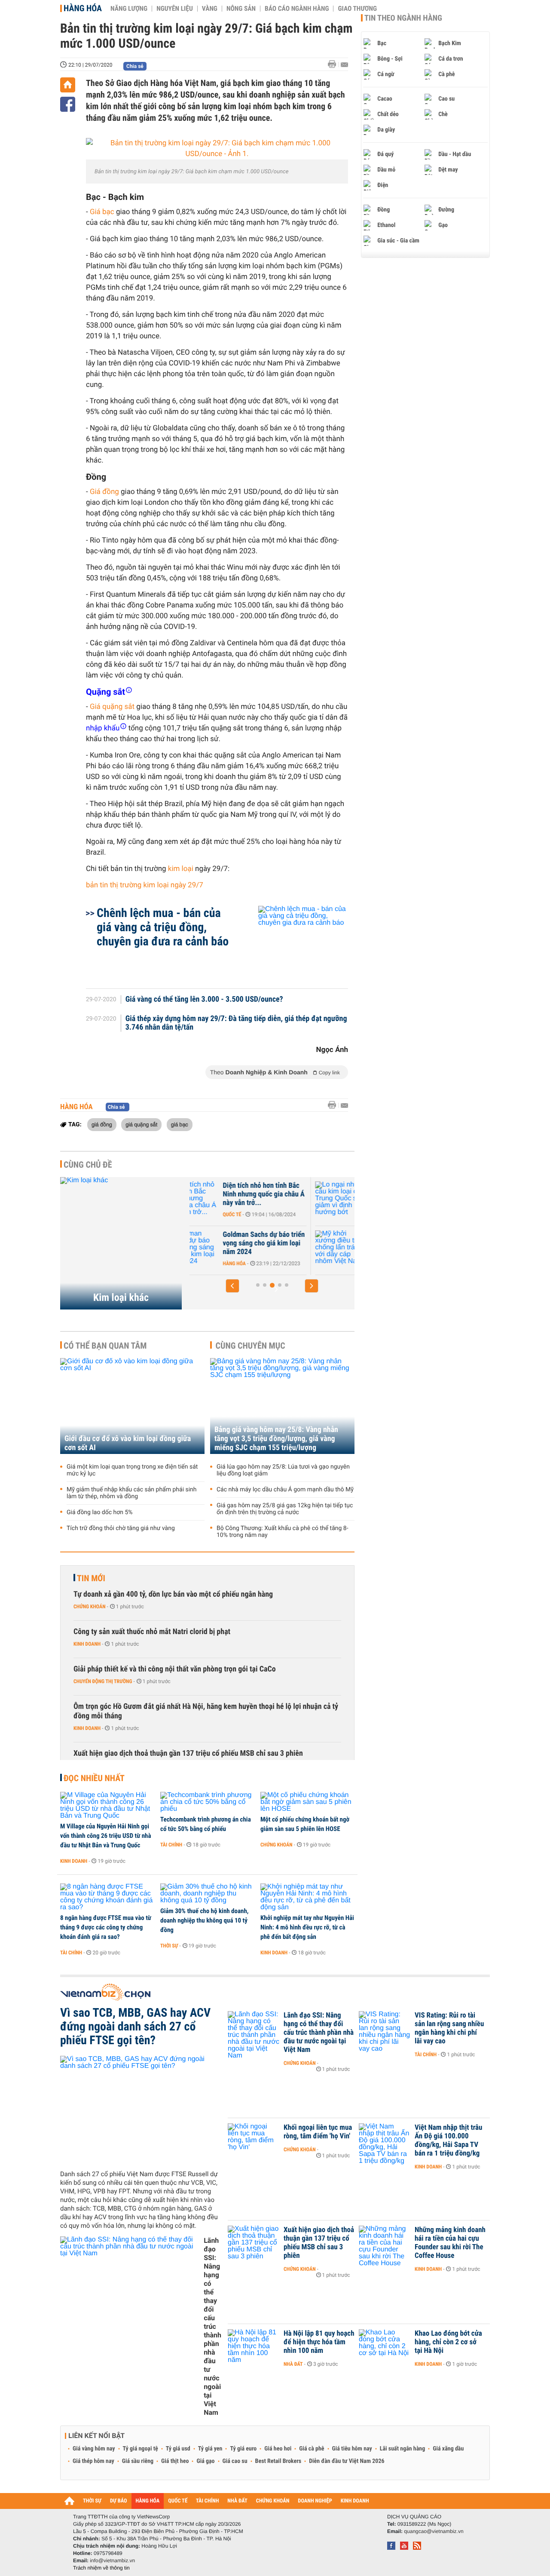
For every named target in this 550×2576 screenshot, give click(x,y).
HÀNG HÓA (148, 2501)
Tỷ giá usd (178, 2449)
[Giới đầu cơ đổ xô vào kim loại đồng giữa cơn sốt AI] (132, 1406)
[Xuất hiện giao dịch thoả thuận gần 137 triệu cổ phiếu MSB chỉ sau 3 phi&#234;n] (254, 2243)
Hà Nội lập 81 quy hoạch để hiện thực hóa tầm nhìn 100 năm (319, 2342)
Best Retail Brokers (278, 2461)
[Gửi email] (344, 65)
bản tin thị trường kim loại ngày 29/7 (145, 885)
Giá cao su (235, 2461)
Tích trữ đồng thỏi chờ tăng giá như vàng (121, 1528)
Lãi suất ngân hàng (402, 2449)
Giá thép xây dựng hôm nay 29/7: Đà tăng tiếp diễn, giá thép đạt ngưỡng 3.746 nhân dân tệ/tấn (236, 1023)
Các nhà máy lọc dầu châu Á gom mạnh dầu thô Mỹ (285, 1490)
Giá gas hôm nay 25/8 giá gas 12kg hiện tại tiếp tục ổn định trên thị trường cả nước (285, 1509)
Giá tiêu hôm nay (352, 2449)
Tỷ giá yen (210, 2449)
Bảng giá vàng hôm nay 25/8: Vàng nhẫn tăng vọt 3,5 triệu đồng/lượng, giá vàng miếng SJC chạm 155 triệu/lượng (276, 1439)
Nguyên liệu (175, 9)
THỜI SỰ (92, 2501)
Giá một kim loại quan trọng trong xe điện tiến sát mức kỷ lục (132, 1470)
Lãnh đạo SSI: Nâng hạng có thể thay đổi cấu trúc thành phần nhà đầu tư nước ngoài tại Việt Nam (212, 2326)
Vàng (210, 9)
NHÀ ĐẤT (237, 2501)
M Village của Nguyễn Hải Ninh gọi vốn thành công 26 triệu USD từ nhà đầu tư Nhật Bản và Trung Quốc (106, 1836)
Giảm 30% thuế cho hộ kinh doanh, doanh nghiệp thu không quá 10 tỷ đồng (205, 1920)
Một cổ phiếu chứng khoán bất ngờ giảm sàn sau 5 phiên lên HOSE (305, 1824)
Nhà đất (293, 2364)
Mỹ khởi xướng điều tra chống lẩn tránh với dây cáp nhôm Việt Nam (285, 1243)
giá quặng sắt (141, 1124)
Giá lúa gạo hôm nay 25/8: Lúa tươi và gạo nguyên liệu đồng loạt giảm (283, 1470)
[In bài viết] (334, 64)
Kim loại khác (121, 1297)
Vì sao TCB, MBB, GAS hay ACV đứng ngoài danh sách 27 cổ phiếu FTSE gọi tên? (135, 2027)
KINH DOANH (355, 2501)
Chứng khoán (90, 1607)
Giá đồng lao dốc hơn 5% (100, 1512)
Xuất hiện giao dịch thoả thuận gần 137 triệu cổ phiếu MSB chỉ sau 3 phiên (188, 1753)
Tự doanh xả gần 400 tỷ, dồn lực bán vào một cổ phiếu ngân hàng (173, 1594)
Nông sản (241, 9)
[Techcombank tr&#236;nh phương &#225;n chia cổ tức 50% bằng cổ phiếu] (207, 1802)
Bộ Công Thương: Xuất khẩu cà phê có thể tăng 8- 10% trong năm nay (283, 1532)
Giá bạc (102, 212)
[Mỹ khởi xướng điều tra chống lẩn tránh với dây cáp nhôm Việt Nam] (215, 1248)
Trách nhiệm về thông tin (101, 2568)
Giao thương (357, 9)
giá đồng (102, 1124)
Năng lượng (129, 9)
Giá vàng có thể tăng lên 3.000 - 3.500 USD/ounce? (204, 1000)
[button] (232, 1286)
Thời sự (169, 1946)
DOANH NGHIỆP (315, 2501)
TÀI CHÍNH (207, 2501)
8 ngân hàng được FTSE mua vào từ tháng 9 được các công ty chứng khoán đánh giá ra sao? (106, 1927)
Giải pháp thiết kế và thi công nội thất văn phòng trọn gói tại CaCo (175, 1669)
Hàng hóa (83, 8)
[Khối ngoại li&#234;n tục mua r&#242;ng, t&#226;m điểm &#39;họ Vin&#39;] (254, 2141)
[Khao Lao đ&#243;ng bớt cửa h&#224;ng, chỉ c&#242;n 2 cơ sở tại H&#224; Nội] (385, 2346)
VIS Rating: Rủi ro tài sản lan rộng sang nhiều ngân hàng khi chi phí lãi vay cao (449, 2028)
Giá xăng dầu (448, 2449)
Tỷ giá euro (243, 2449)
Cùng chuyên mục (251, 1346)
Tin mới (91, 1578)
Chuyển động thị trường (103, 1681)
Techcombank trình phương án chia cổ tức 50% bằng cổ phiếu (206, 1824)
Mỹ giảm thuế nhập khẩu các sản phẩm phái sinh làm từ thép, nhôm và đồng (132, 1493)
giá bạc (180, 1124)
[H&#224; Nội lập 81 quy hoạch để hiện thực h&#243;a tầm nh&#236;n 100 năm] (254, 2346)
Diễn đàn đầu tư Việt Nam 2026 (347, 2461)
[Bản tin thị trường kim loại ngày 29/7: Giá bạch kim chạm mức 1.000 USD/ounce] (217, 149)
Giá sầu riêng (138, 2461)
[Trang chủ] (68, 85)
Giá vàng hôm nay (94, 2449)
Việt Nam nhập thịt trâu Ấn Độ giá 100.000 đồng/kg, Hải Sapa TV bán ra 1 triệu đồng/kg (448, 2141)
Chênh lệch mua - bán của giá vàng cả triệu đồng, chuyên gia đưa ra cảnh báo (163, 927)
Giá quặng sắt (112, 707)
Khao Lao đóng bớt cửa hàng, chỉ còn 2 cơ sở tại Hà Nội (448, 2342)
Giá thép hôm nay (93, 2461)
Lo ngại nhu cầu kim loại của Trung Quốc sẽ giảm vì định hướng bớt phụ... (287, 1194)
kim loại (181, 869)
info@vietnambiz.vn (112, 2561)
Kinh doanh (87, 1644)
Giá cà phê (312, 2449)
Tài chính (171, 1845)
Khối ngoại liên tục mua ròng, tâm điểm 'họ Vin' (318, 2132)
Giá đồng (104, 492)
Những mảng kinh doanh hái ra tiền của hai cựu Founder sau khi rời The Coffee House (450, 2243)
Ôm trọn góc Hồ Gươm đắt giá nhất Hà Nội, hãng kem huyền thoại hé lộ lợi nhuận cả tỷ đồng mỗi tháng (206, 1711)
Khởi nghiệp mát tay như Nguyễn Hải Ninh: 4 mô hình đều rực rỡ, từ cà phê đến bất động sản (307, 1927)
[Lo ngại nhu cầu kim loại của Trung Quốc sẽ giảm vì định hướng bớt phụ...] (215, 1199)
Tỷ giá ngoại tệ (141, 2449)
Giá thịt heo (175, 2461)
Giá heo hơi (278, 2449)
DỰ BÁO (119, 2501)
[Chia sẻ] (68, 104)
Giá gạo (205, 2461)
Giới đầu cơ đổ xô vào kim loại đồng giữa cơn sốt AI (128, 1443)
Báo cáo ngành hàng (297, 9)
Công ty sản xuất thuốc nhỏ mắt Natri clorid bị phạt (152, 1632)
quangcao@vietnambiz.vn (434, 2531)
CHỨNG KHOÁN (273, 2501)
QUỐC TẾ (178, 2501)
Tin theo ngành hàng (403, 18)
